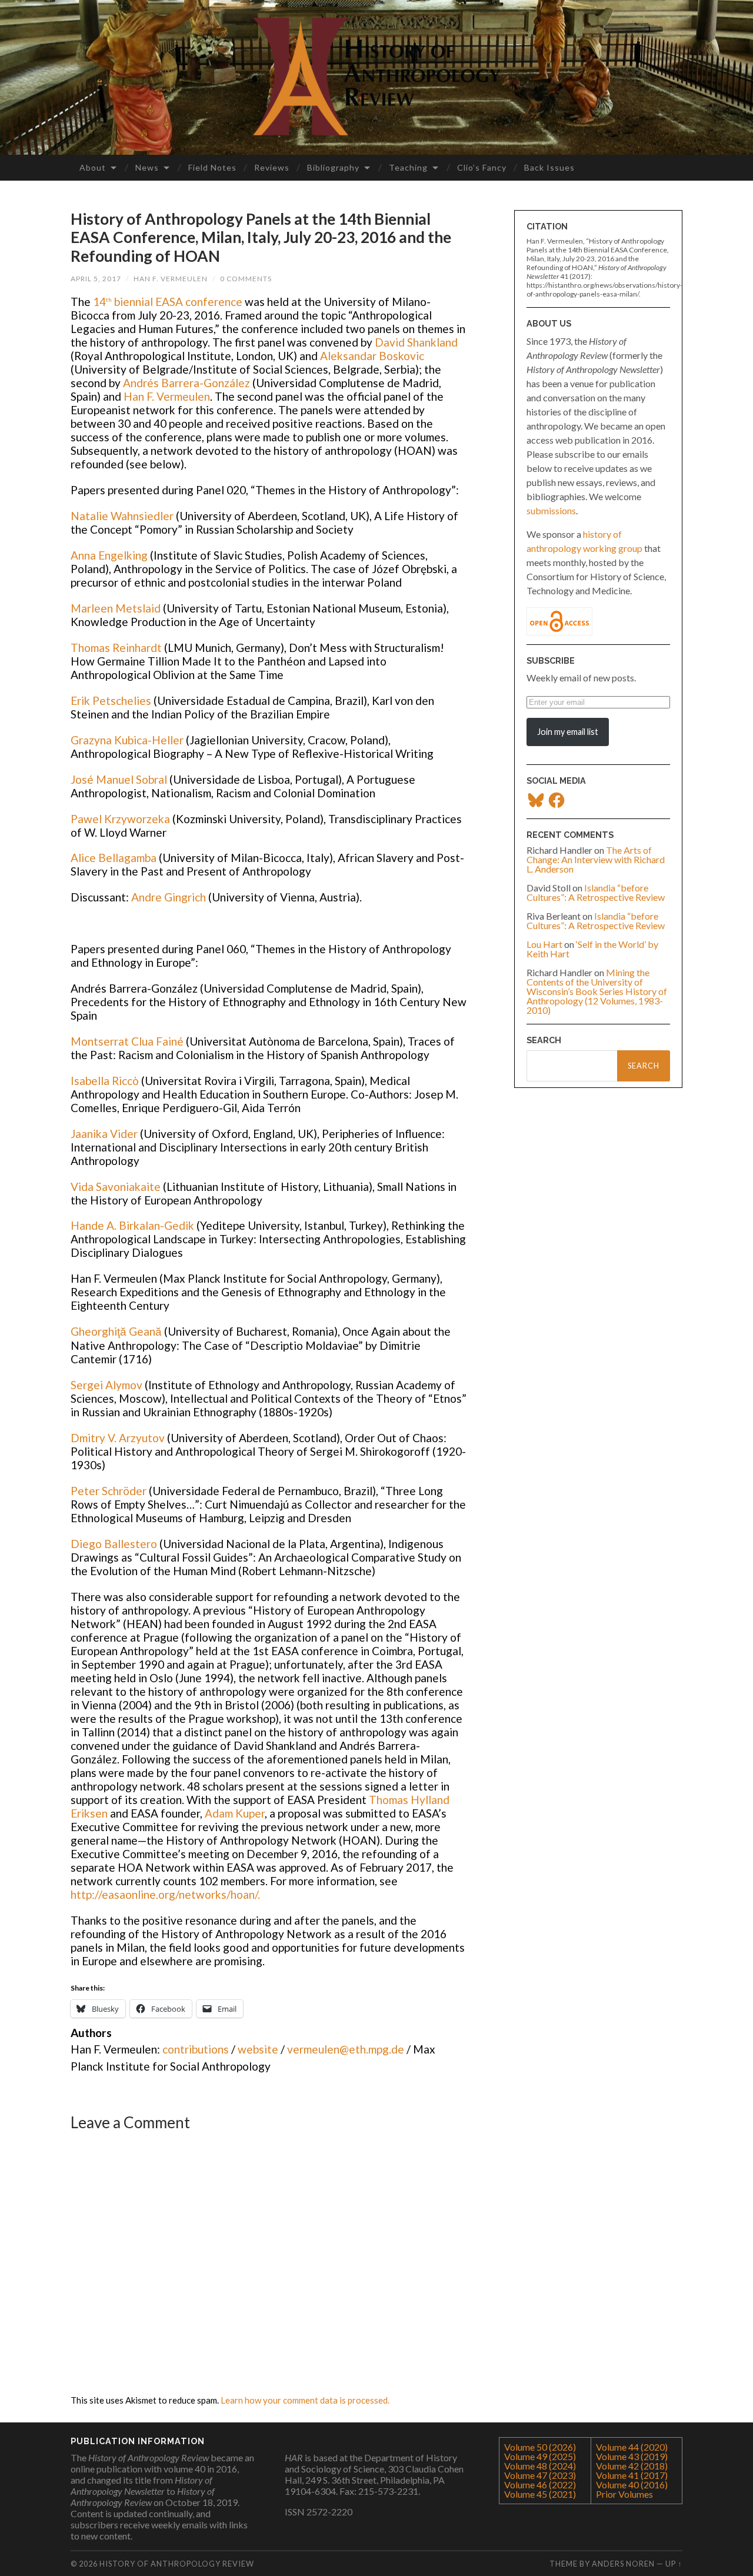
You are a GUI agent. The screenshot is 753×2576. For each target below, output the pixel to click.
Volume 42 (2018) (632, 2466)
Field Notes (212, 167)
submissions (551, 510)
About (93, 167)
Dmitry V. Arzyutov (118, 1438)
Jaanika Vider (104, 1134)
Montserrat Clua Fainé (128, 1041)
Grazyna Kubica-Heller (128, 740)
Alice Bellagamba (114, 858)
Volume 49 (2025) (540, 2456)
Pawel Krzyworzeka (121, 819)
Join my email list (568, 732)
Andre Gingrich (169, 897)
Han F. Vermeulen (171, 279)
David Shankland (416, 342)
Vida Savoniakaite (116, 1187)
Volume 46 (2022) (540, 2485)
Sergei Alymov (106, 1385)
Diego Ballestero (115, 1544)
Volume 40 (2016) (632, 2485)
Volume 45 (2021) (540, 2494)
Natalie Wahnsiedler (122, 516)
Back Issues (549, 167)
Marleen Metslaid (116, 608)
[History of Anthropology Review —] (376, 76)
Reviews (272, 167)
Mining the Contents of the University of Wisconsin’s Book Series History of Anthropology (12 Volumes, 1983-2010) (597, 991)
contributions (196, 2049)
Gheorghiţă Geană (116, 1331)
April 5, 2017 (96, 279)
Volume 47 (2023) (540, 2475)
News (147, 167)
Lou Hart (544, 944)
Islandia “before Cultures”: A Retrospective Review (596, 892)
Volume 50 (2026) (540, 2447)
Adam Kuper (235, 1813)
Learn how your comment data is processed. (305, 2400)
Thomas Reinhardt (117, 648)
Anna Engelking (109, 555)
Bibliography (333, 167)
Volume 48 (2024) (540, 2466)
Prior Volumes (624, 2494)
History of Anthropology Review (177, 2564)
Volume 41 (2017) (632, 2475)
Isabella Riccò (105, 1081)
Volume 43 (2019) (632, 2456)
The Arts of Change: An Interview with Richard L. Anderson (596, 859)
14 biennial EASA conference (168, 302)
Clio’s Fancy (482, 167)
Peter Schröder (110, 1491)
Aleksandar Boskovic (372, 356)
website (258, 2049)
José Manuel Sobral (120, 779)
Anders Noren (623, 2564)
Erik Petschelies (112, 700)
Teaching (408, 167)
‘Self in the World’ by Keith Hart (592, 949)
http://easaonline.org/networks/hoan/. (165, 1894)
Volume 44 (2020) (632, 2447)
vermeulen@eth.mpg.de (346, 2049)
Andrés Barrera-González (186, 383)
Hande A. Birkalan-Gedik (132, 1225)
